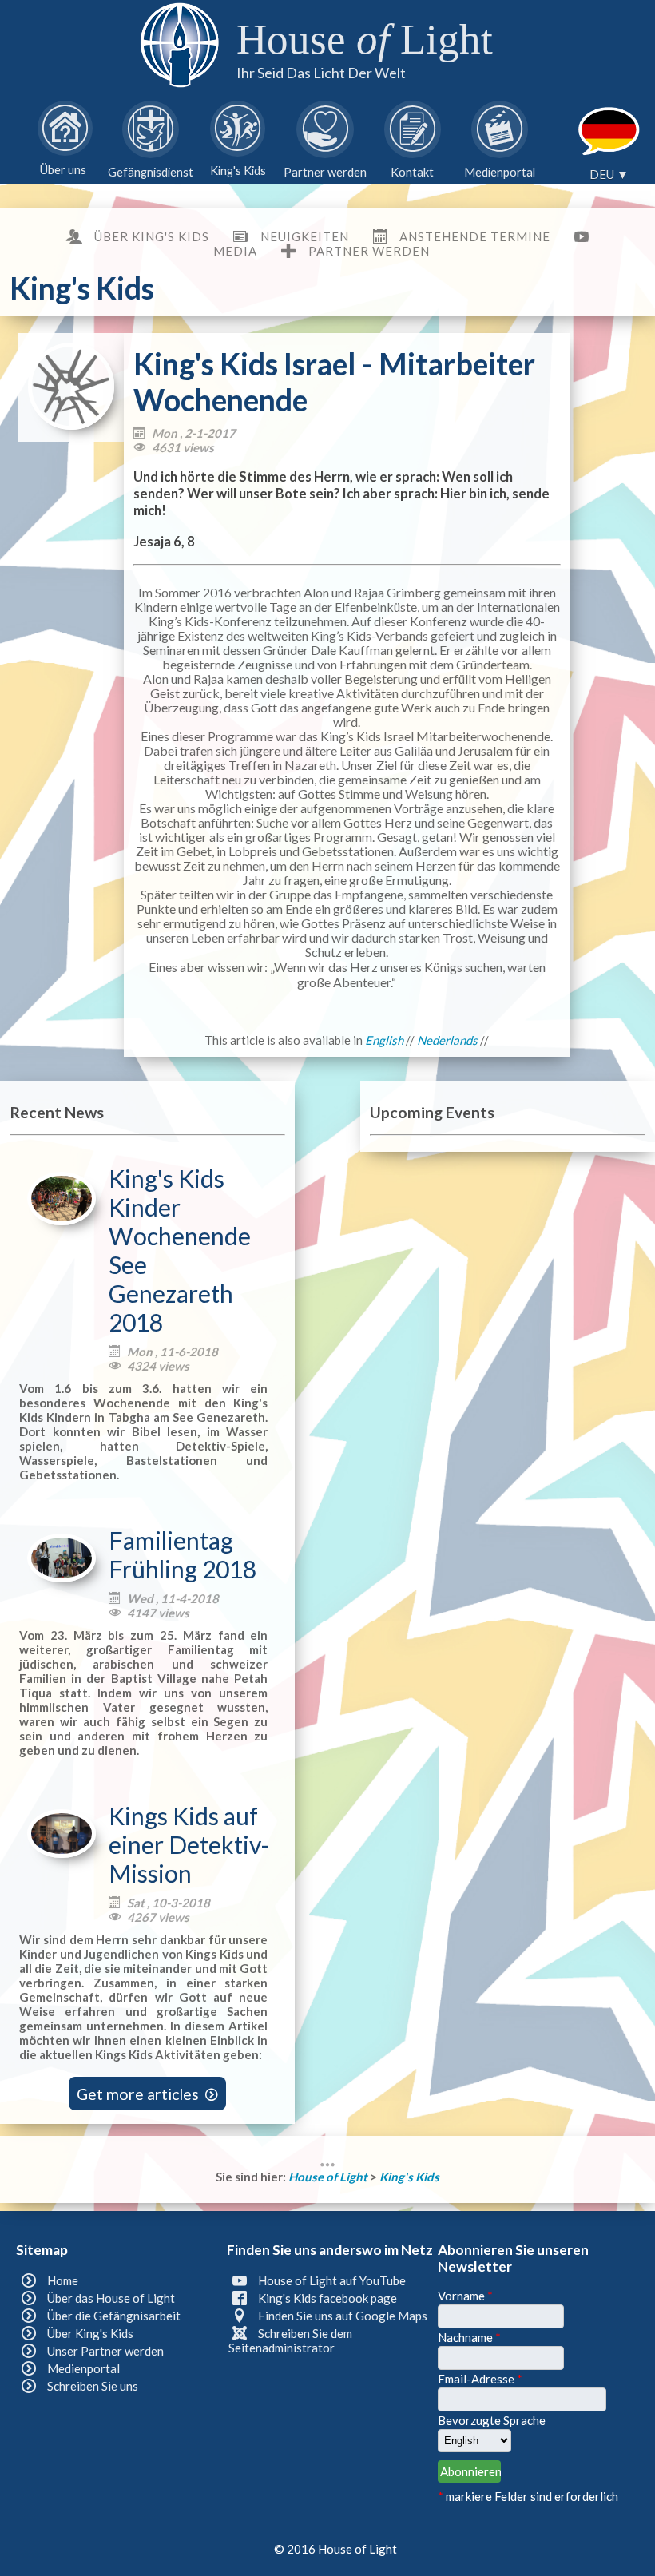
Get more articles (147, 2093)
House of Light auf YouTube (332, 2280)
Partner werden (369, 251)
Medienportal (83, 2368)
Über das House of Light (111, 2298)
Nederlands (447, 1040)
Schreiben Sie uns (93, 2386)
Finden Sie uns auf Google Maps (343, 2316)
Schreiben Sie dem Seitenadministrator (290, 2340)
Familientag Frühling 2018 (183, 1554)
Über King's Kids (152, 236)
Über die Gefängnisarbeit (114, 2316)
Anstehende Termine (475, 236)
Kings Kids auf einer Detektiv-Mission (189, 1844)
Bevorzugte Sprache (492, 2420)
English (384, 1040)
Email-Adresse (480, 2379)
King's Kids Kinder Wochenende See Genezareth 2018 (180, 1250)
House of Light (329, 2177)
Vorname (465, 2296)
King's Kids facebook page (327, 2298)
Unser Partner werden (105, 2351)
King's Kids (409, 2177)
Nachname (469, 2337)
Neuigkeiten (304, 236)
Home (63, 2280)
